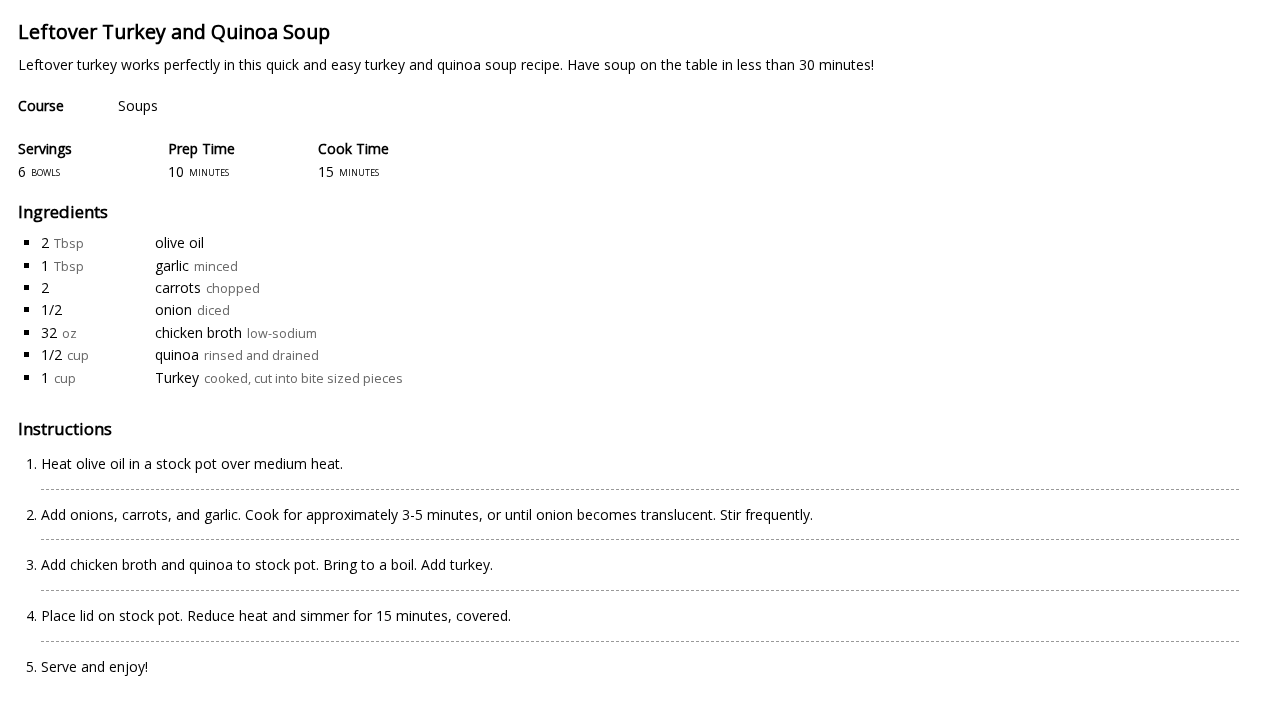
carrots (178, 287)
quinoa (177, 354)
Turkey (177, 377)
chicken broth (198, 332)
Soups (138, 105)
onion (173, 309)
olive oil (179, 242)
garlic (172, 265)
